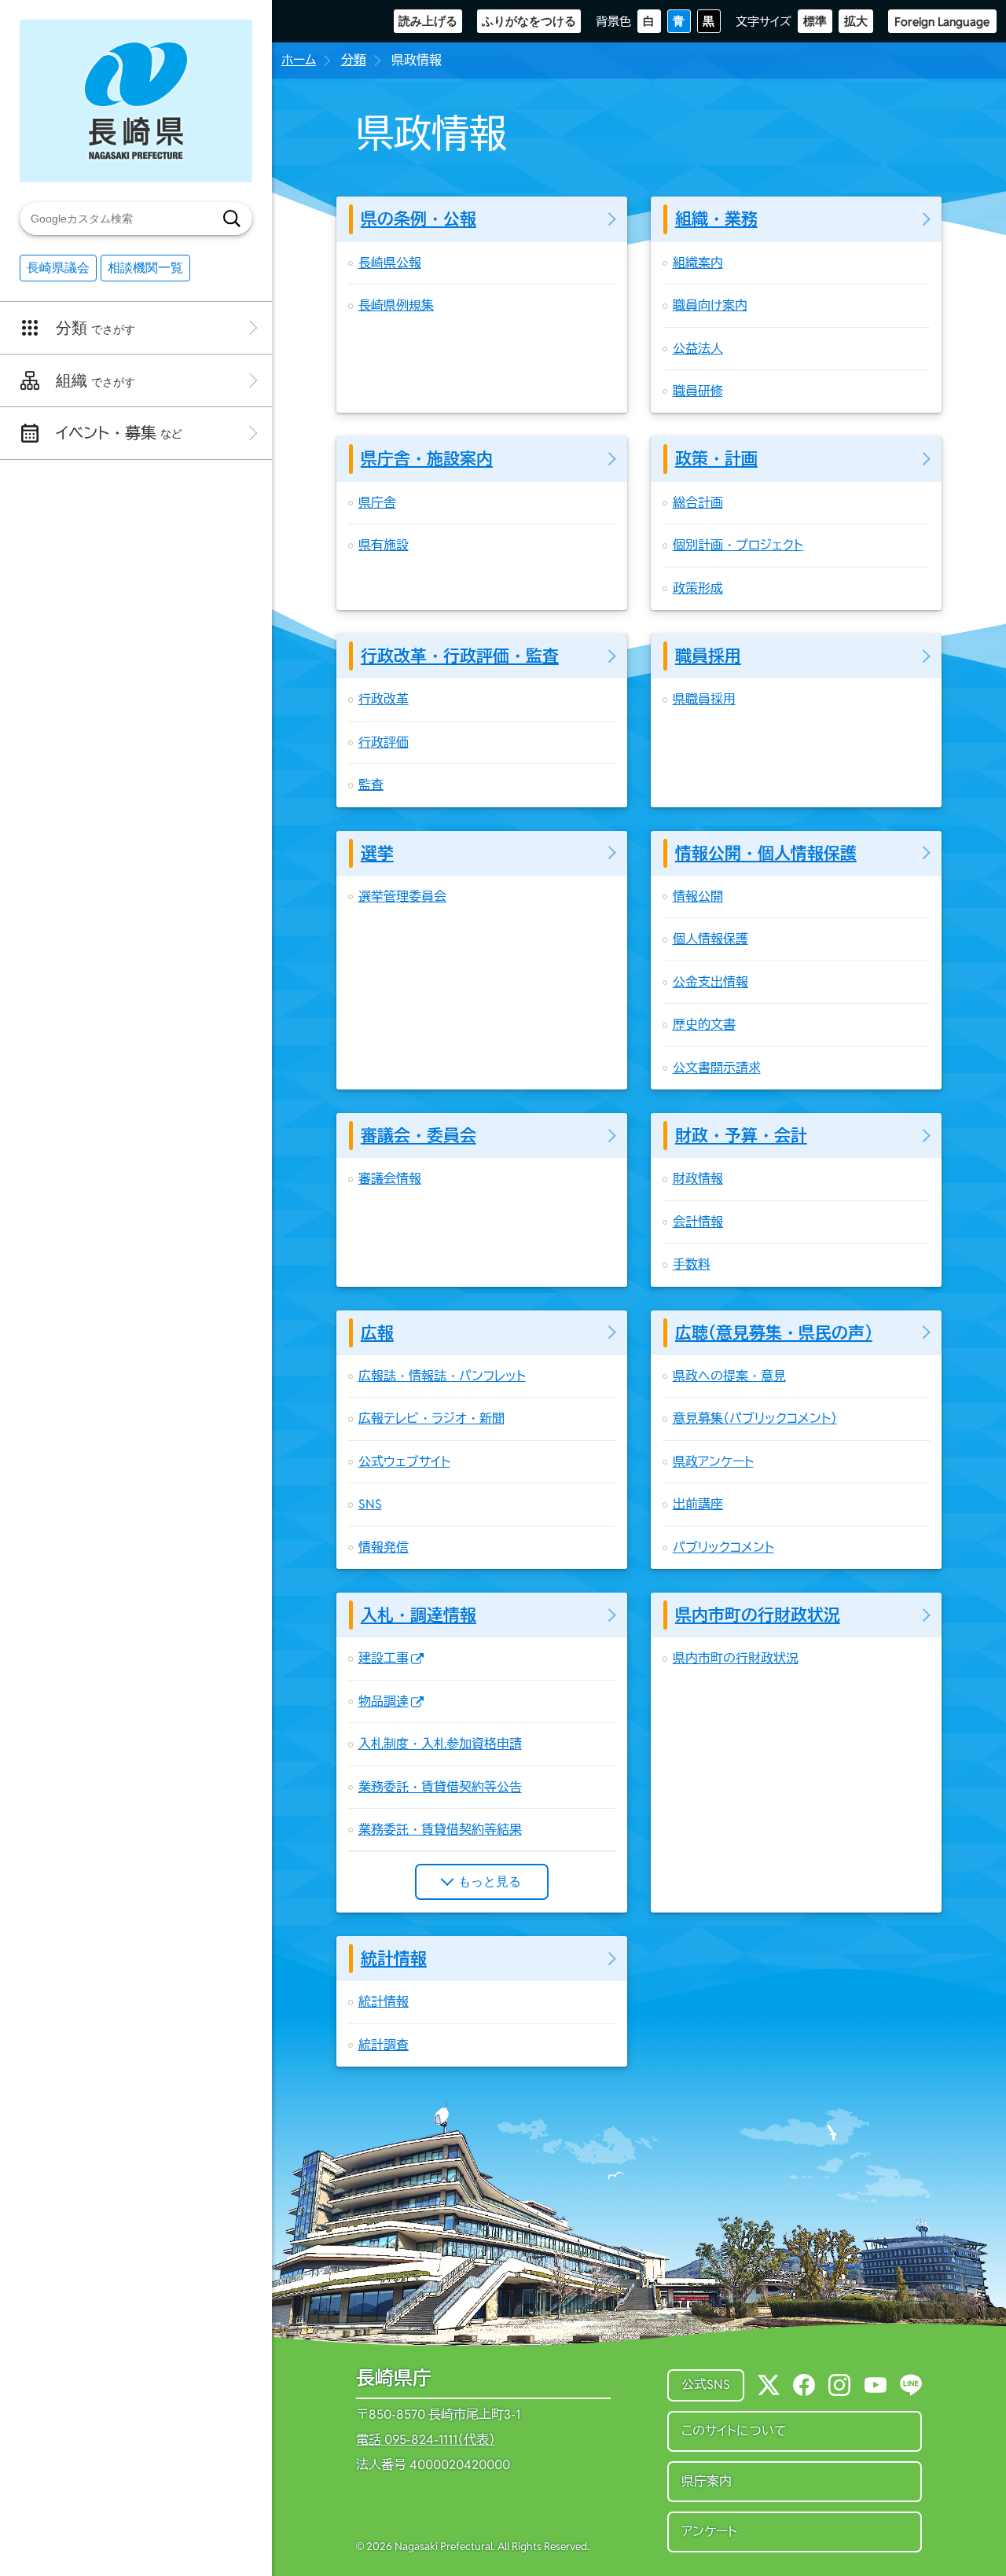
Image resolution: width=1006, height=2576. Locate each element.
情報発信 (384, 1547)
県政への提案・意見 (729, 1376)
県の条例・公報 (419, 219)
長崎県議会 (58, 268)
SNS (370, 1504)
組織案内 (698, 263)
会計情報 (698, 1222)
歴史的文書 (704, 1025)
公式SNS (706, 2385)
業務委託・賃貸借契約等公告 (440, 1787)
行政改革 (384, 699)
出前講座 (698, 1504)
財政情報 (698, 1179)
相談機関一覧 (145, 268)
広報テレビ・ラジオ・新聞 (431, 1418)
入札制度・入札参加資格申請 (440, 1744)
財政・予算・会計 (741, 1135)
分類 (354, 60)
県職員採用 (704, 699)
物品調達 (384, 1701)
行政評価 (384, 742)
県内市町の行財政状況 (758, 1615)
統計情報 (394, 1959)
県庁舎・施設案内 (427, 459)
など (119, 433)
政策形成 (698, 588)
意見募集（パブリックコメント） (755, 1418)
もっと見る (490, 1881)
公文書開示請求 (717, 1068)
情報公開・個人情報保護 (766, 853)
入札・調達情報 (419, 1615)
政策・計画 (716, 459)
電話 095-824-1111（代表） (426, 2440)
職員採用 (708, 656)
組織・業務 (716, 219)
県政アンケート (713, 1462)
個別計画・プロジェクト (738, 545)
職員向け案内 (710, 305)
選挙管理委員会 (402, 897)
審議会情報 (390, 1179)
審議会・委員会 (419, 1135)
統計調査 (384, 2045)
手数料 (692, 1264)
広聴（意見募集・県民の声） (774, 1333)
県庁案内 (707, 2481)
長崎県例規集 (396, 305)
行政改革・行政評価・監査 (460, 656)
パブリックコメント (723, 1547)
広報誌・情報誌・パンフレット (442, 1376)
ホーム (299, 60)
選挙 (377, 853)
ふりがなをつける (529, 21)
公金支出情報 (710, 982)
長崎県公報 (390, 263)
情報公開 (698, 897)
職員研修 (698, 391)
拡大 (856, 21)
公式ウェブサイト (404, 1462)
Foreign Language (942, 22)
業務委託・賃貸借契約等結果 (440, 1830)
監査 (371, 785)
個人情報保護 (710, 939)
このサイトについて (734, 2431)
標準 (815, 21)
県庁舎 (377, 503)
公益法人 (698, 349)
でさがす (95, 328)
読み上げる (428, 21)
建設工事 (384, 1658)
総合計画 (698, 503)
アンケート (709, 2532)
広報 (377, 1333)
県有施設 (384, 545)
